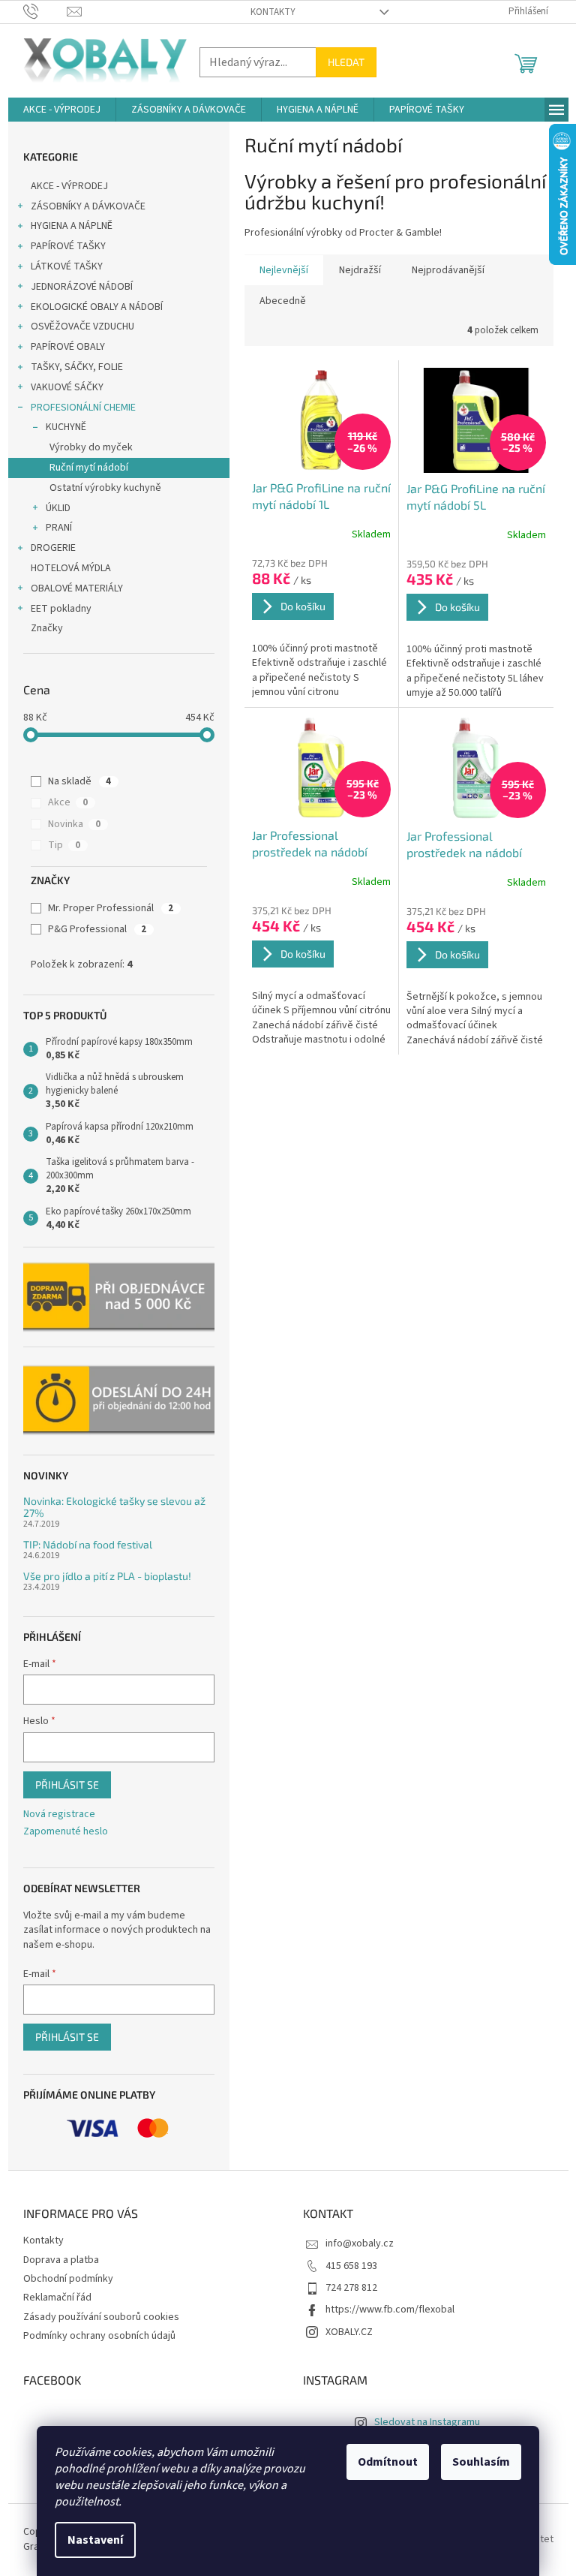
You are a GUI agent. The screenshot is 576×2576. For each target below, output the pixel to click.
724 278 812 (351, 2288)
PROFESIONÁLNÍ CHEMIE (83, 408)
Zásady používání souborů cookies (101, 2317)
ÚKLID (58, 508)
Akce (68, 802)
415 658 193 (351, 2266)
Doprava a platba (61, 2260)
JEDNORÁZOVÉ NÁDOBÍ (82, 287)
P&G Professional (97, 929)
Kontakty (273, 12)
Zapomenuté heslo (66, 1832)
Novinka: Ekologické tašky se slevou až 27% (114, 1507)
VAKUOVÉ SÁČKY (67, 387)
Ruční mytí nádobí (89, 468)
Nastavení (95, 2540)
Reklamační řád (57, 2298)
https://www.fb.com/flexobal (390, 2310)
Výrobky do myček (91, 447)
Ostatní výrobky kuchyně (105, 488)
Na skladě (79, 781)
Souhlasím (481, 2462)
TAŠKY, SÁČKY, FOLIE (77, 367)
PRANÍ (59, 528)
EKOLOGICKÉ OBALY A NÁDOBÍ (97, 307)
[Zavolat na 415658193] (45, 11)
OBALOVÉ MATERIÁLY (77, 588)
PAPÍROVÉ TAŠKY (68, 246)
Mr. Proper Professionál (111, 908)
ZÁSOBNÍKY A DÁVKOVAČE (88, 206)
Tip (64, 845)
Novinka (74, 824)
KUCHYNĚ (66, 427)
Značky (47, 628)
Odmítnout (388, 2462)
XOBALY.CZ (349, 2332)
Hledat (346, 62)
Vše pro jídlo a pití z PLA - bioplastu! (107, 1576)
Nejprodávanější (448, 270)
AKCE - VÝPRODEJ (69, 186)
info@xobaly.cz (360, 2243)
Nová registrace (59, 1815)
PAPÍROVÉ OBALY (68, 347)
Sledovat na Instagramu (427, 2422)
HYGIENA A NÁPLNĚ (72, 226)
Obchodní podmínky (68, 2279)
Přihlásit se (67, 1785)
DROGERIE (53, 548)
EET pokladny (61, 609)
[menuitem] (62, 110)
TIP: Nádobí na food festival (88, 1544)
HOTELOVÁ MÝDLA (71, 568)
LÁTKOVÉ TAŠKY (67, 266)
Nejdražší (360, 270)
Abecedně (283, 301)
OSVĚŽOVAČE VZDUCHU (82, 327)
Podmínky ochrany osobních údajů (99, 2336)
